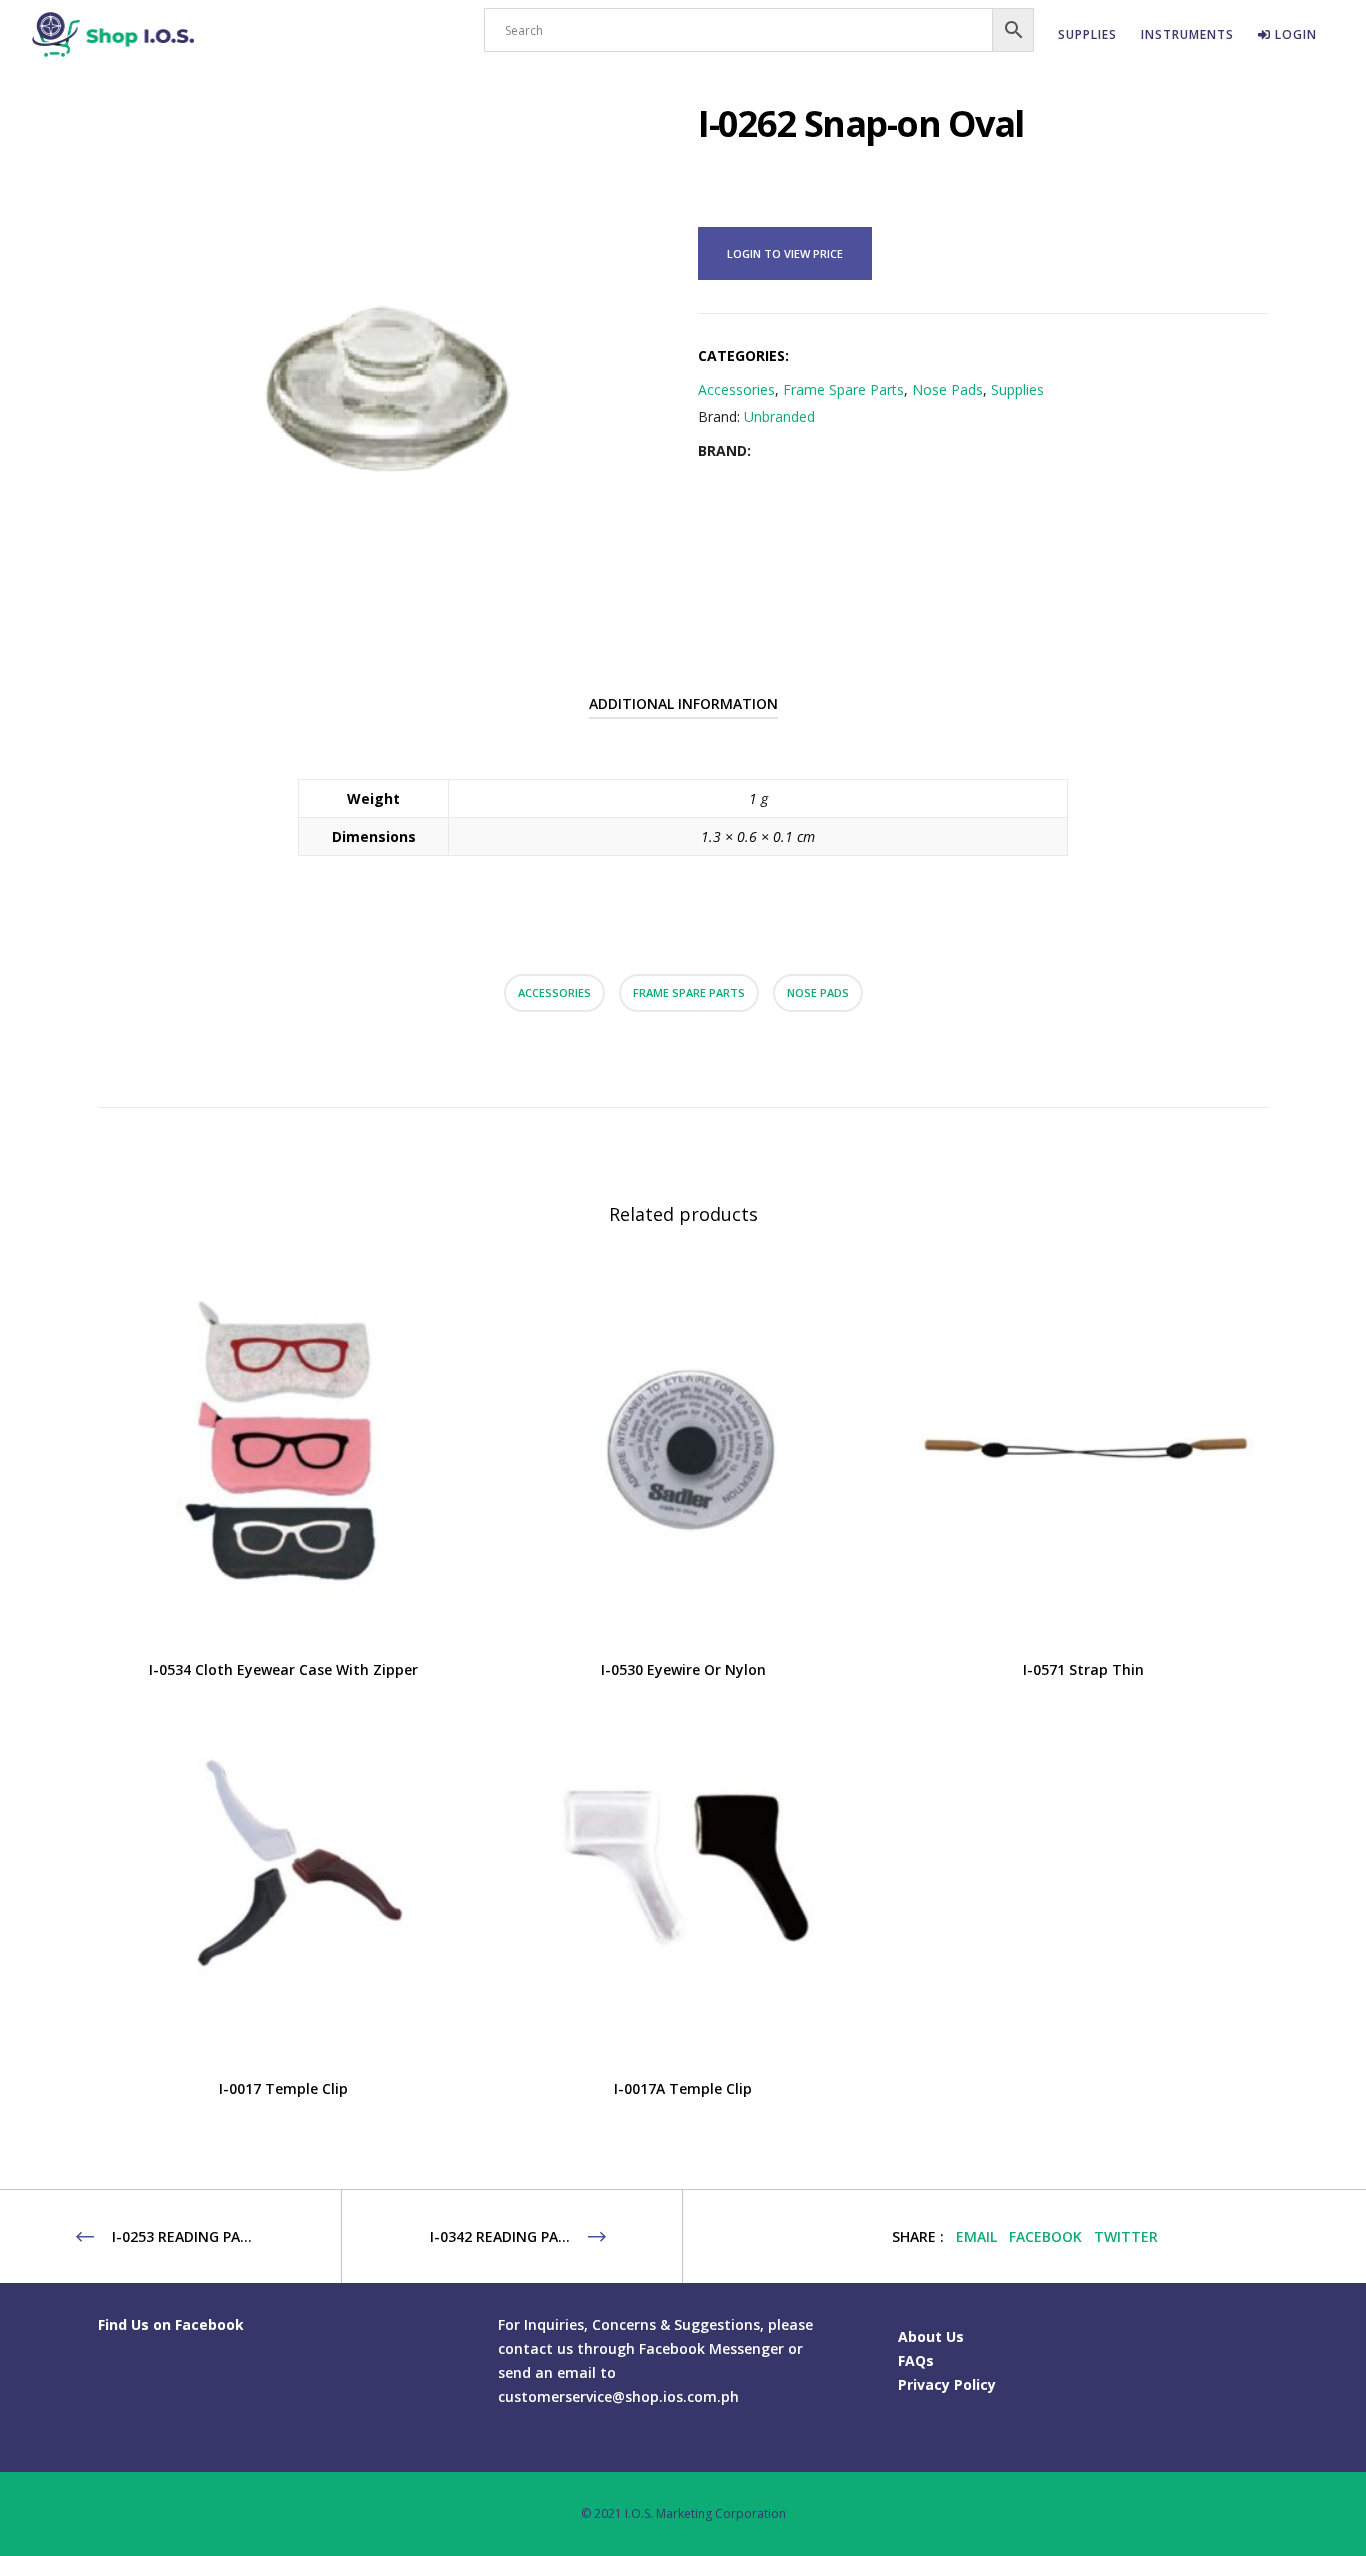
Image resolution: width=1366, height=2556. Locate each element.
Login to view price (785, 253)
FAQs (916, 2360)
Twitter (1126, 2236)
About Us (931, 2336)
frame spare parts (689, 992)
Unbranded (779, 416)
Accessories (736, 389)
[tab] (683, 704)
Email (976, 2236)
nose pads (818, 992)
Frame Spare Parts (843, 389)
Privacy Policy (947, 2384)
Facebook (1045, 2236)
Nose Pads (947, 389)
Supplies (1017, 389)
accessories (554, 992)
